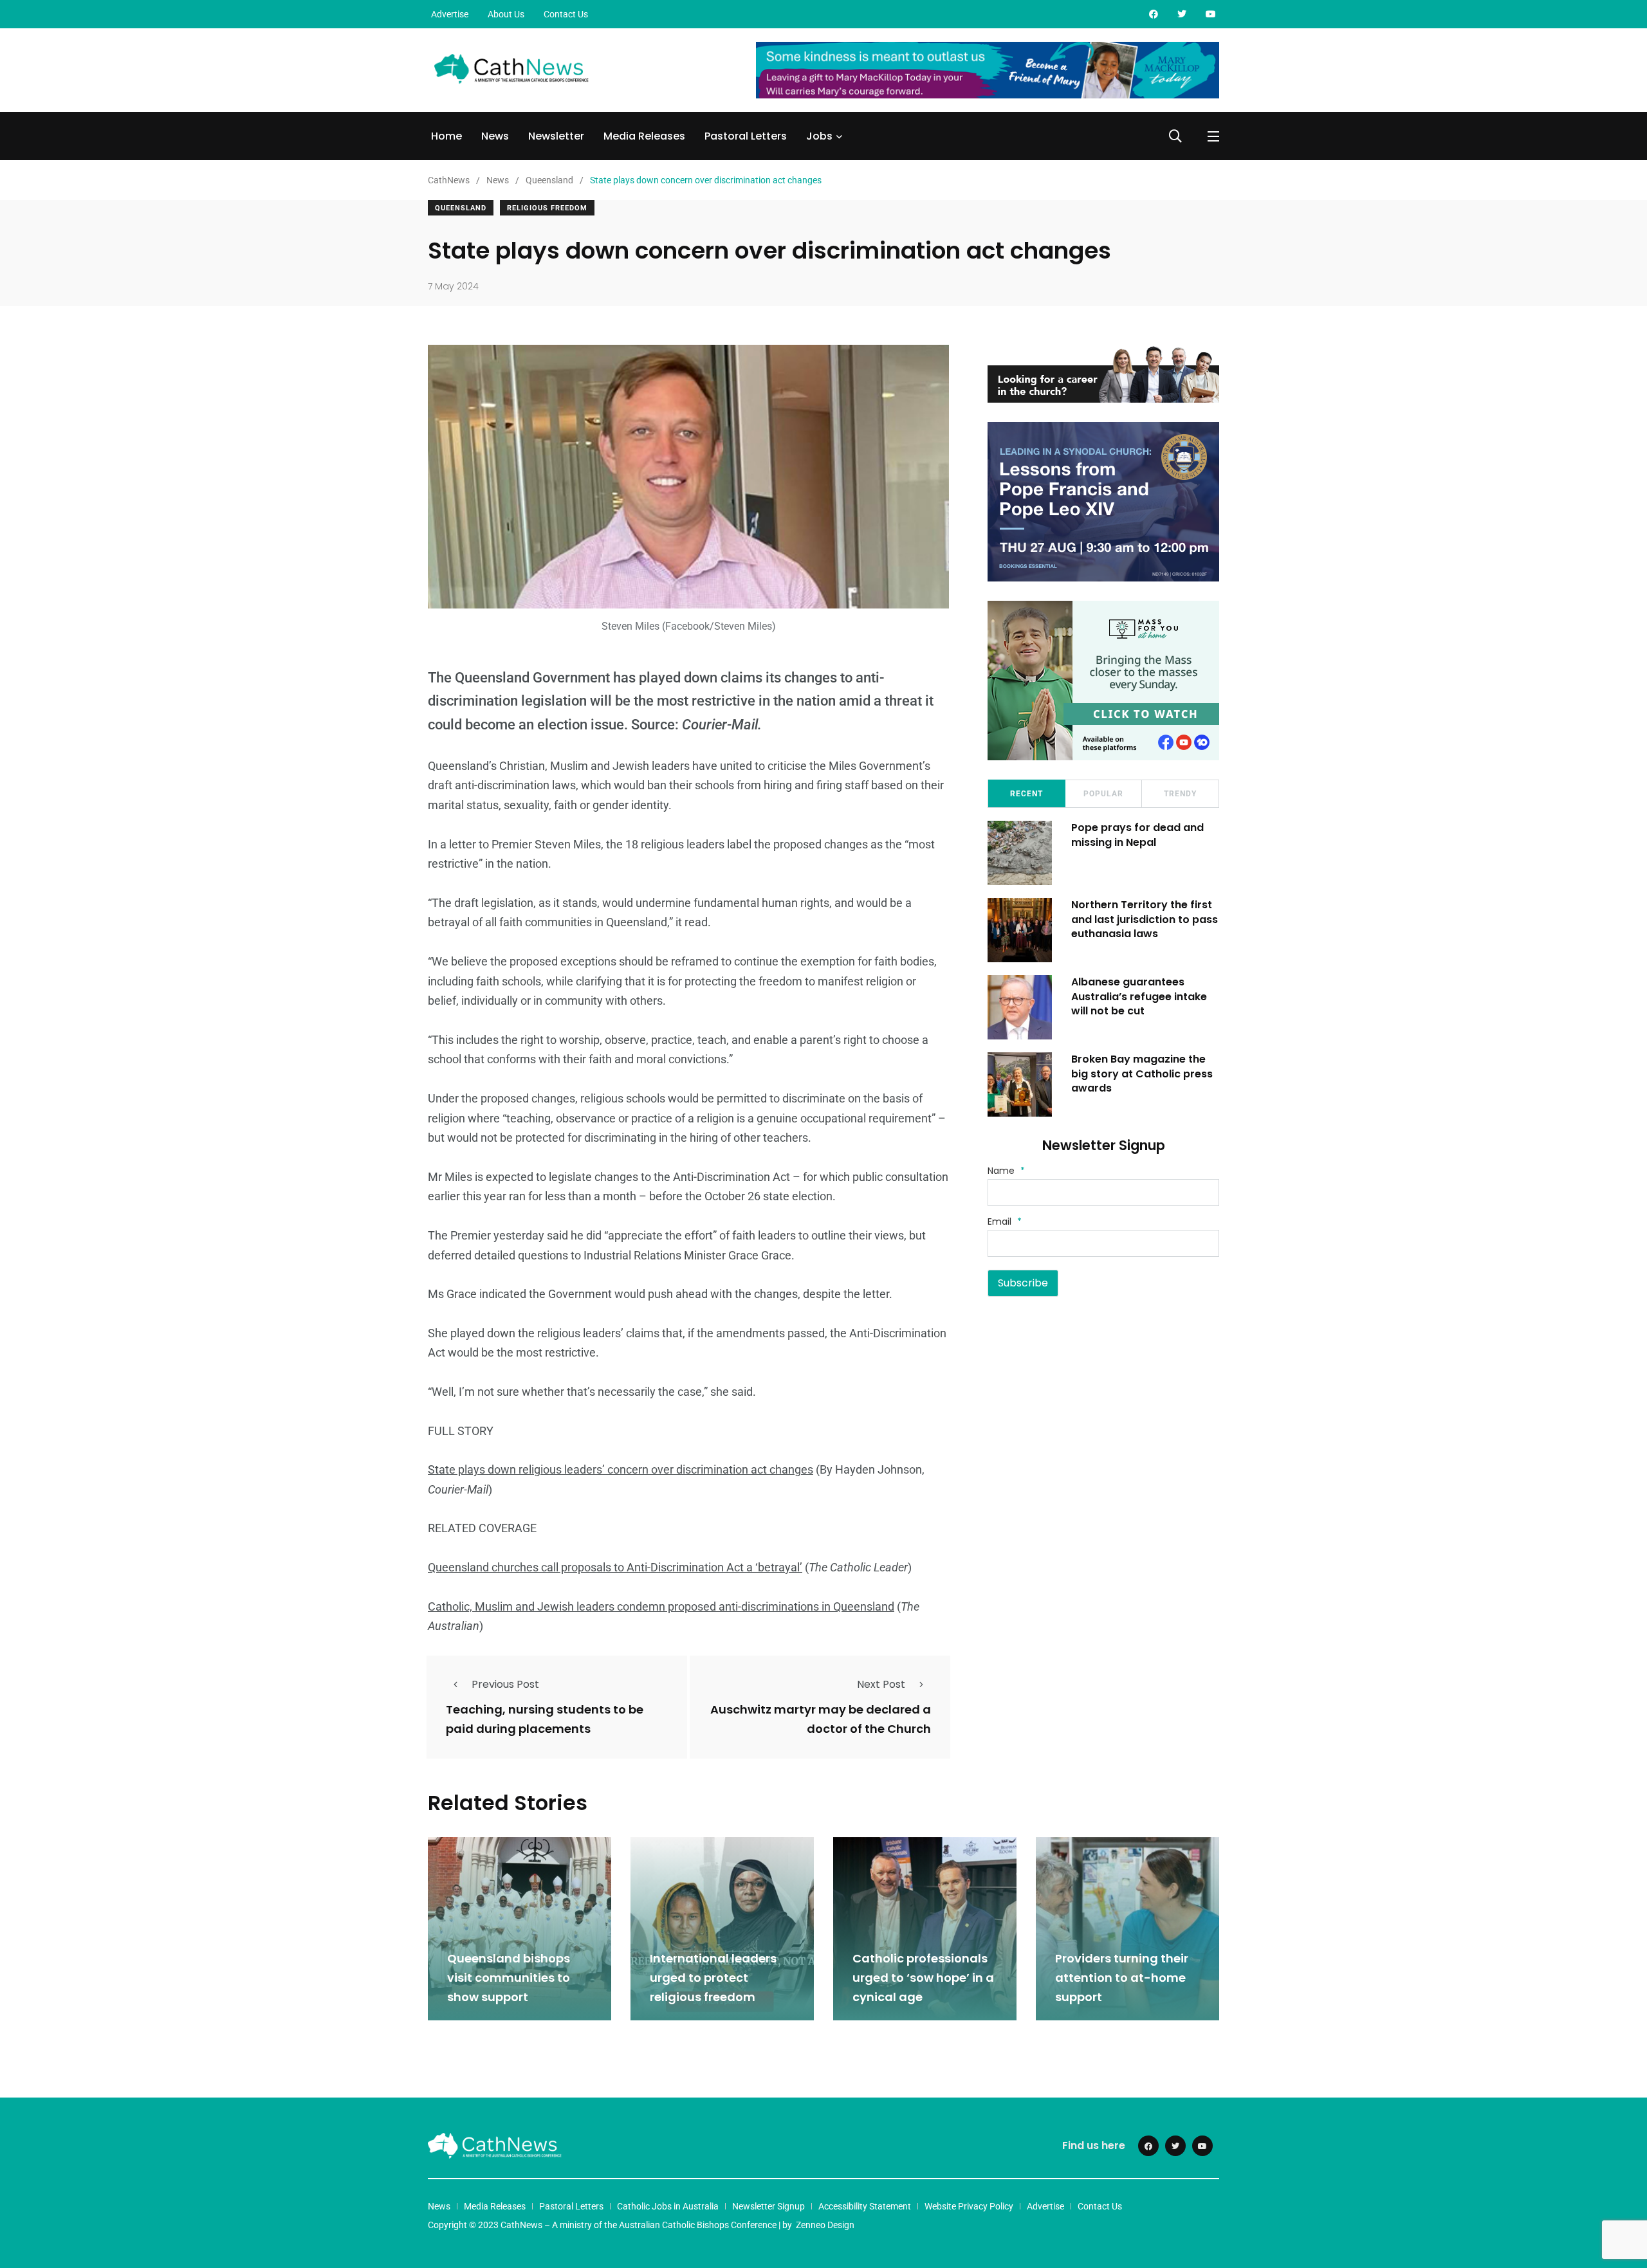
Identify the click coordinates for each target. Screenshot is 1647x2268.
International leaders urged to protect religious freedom (713, 1978)
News (495, 136)
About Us (506, 14)
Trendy (1180, 794)
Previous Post (505, 1684)
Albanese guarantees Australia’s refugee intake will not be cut (1139, 996)
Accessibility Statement (865, 2206)
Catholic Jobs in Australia (668, 2206)
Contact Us (566, 14)
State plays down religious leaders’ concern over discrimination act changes (621, 1469)
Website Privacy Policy (969, 2206)
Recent (1026, 794)
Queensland (461, 208)
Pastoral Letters (746, 136)
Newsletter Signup (768, 2206)
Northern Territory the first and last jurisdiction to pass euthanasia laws (1145, 919)
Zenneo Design (825, 2225)
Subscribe (1023, 1283)
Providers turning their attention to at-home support (1122, 1978)
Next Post (881, 1684)
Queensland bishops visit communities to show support (509, 1978)
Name (1006, 1171)
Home (446, 136)
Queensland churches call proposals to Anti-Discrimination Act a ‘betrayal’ (615, 1567)
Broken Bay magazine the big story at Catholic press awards (1142, 1074)
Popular (1103, 794)
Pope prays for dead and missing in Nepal (1137, 835)
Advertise (450, 14)
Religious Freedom (547, 208)
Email (1005, 1221)
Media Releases (644, 136)
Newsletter (556, 136)
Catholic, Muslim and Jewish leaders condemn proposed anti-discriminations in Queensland (661, 1606)
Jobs (819, 136)
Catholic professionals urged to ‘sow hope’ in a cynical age (923, 1978)
